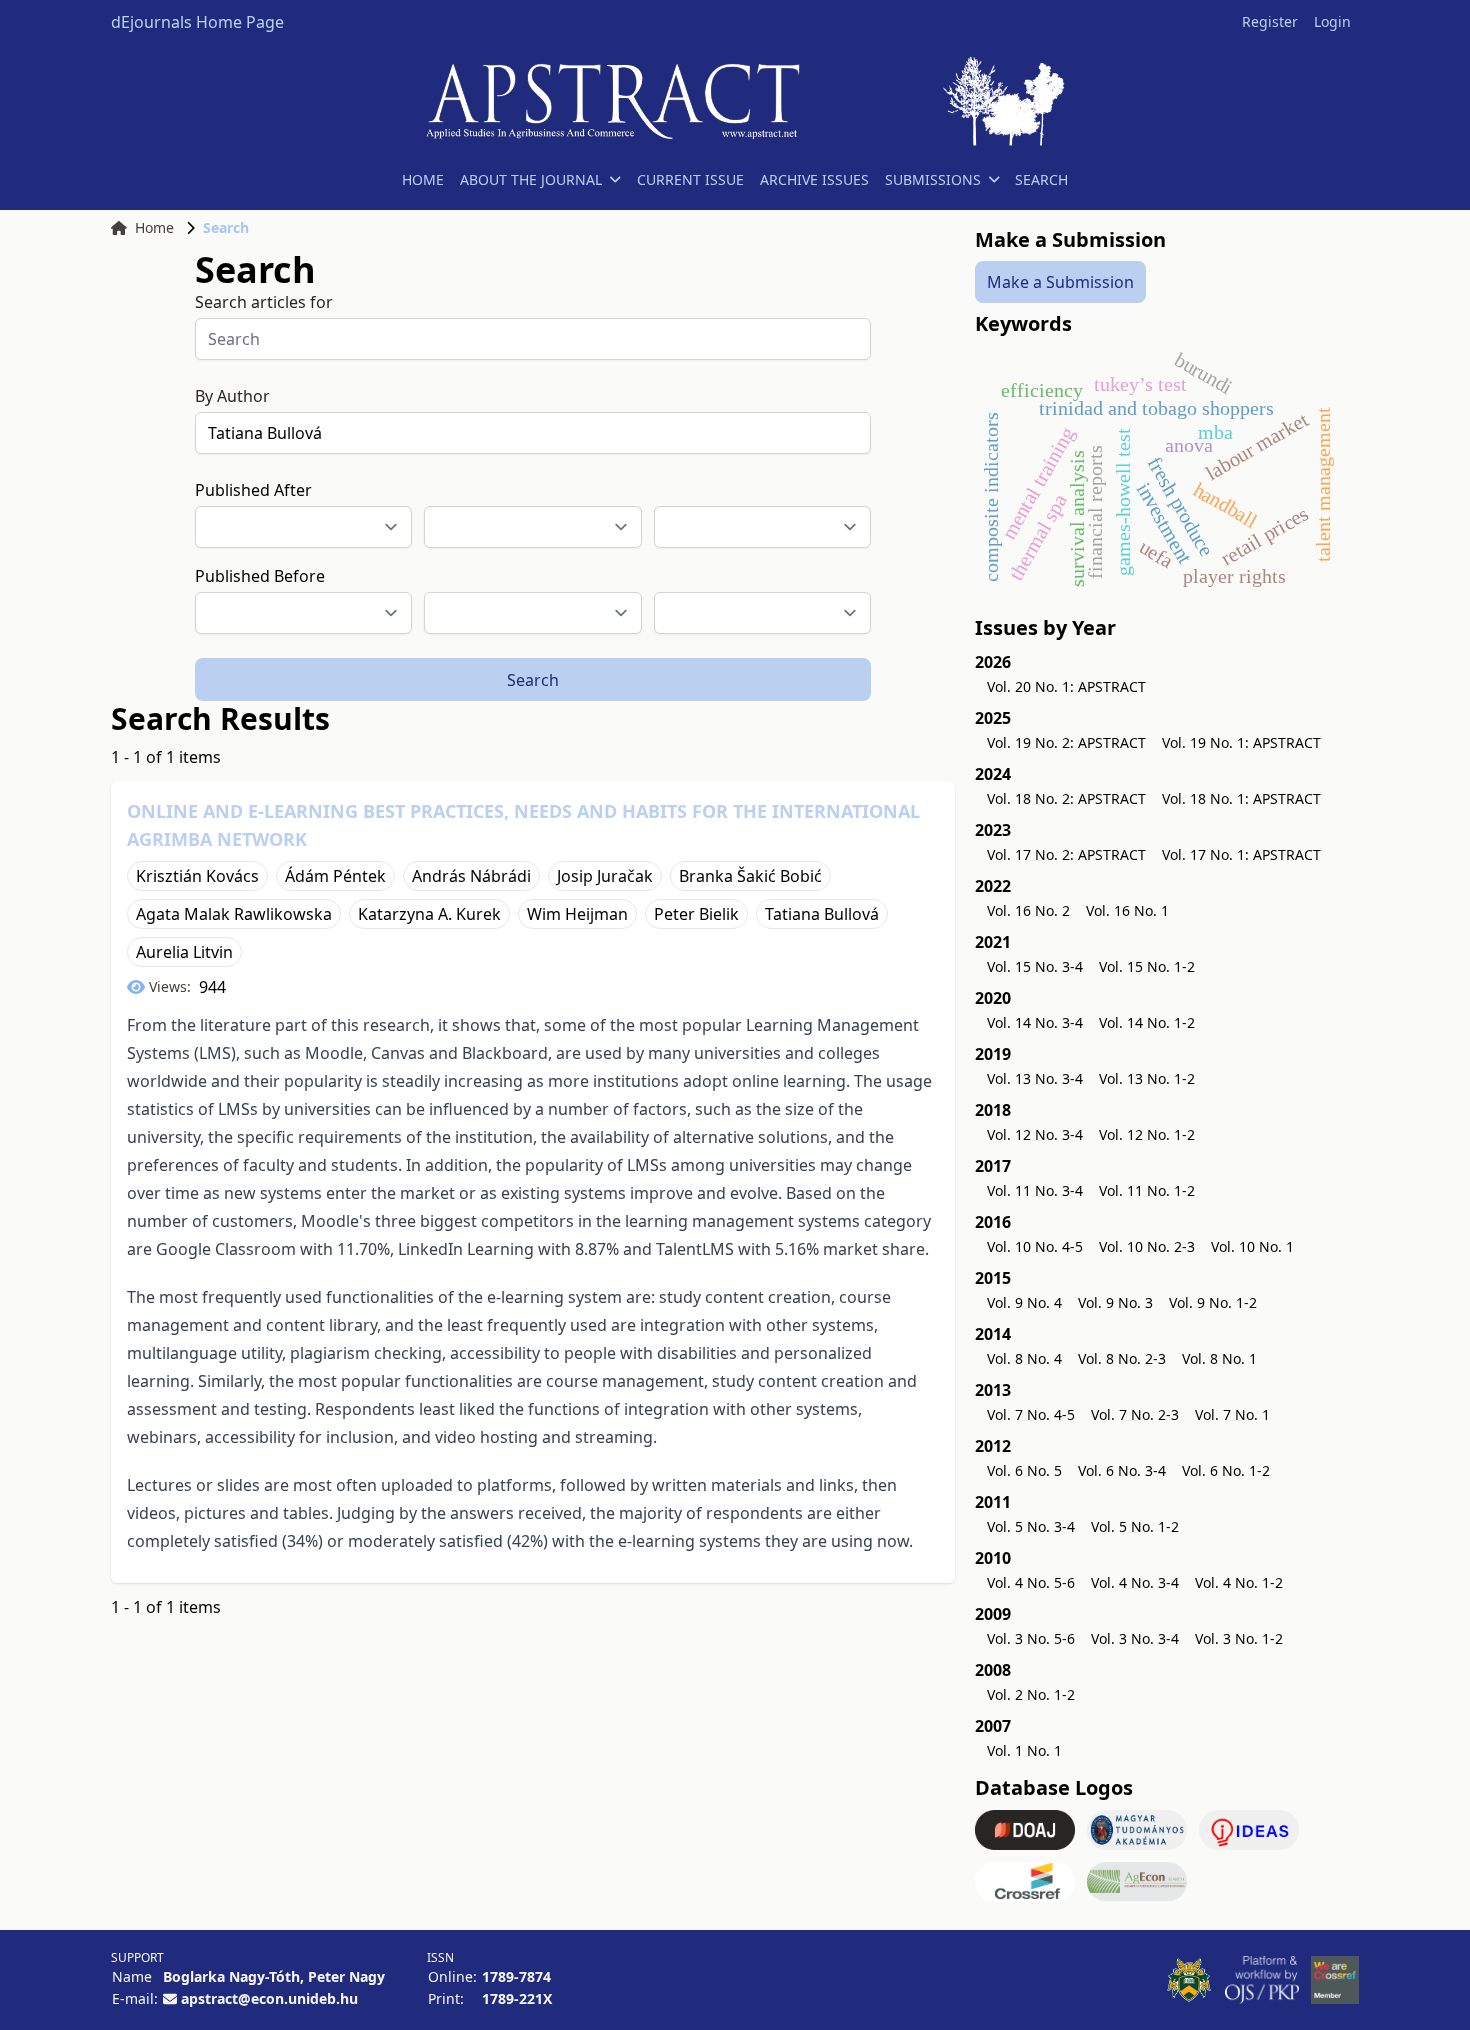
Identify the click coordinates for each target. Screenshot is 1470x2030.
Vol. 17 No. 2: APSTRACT (1066, 854)
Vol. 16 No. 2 (1028, 910)
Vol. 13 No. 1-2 (1147, 1078)
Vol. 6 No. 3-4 (1122, 1470)
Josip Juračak (605, 876)
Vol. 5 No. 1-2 (1135, 1526)
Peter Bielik (696, 914)
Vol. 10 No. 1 (1252, 1246)
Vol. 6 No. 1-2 (1226, 1470)
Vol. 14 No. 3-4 (1035, 1022)
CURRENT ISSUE (690, 179)
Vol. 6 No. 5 (1024, 1470)
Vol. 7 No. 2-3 (1135, 1414)
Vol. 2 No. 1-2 (1031, 1694)
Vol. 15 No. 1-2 (1147, 966)
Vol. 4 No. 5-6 (1031, 1582)
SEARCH (1041, 179)
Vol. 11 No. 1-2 (1147, 1190)
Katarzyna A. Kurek (429, 914)
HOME (423, 179)
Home (154, 227)
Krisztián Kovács (197, 876)
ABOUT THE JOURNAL (531, 179)
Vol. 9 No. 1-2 (1213, 1302)
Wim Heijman (577, 914)
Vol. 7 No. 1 (1232, 1414)
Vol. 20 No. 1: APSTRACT (1066, 686)
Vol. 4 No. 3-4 (1135, 1582)
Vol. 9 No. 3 (1115, 1302)
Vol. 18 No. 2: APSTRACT (1066, 798)
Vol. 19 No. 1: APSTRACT (1241, 742)
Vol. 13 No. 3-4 (1035, 1078)
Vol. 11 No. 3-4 (1035, 1190)
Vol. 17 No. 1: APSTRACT (1241, 854)
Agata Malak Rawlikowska (234, 914)
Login (1332, 21)
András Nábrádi (471, 876)
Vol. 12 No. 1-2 (1147, 1134)
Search (533, 680)
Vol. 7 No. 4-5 (1031, 1414)
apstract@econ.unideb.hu (269, 1998)
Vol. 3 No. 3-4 (1135, 1638)
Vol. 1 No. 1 (1024, 1750)
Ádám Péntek (335, 876)
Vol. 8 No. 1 (1219, 1358)
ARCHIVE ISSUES (814, 179)
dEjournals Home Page (197, 22)
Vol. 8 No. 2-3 (1122, 1358)
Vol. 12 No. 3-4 (1035, 1134)
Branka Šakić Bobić (750, 876)
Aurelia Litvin (184, 952)
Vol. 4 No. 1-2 (1239, 1582)
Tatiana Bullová (822, 914)
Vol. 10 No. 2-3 (1147, 1246)
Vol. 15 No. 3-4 (1035, 966)
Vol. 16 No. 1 (1127, 910)
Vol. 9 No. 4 (1024, 1302)
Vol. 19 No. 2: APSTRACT (1066, 742)
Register (1270, 21)
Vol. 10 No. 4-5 (1035, 1246)
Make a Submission (1060, 282)
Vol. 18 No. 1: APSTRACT (1241, 798)
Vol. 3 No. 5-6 (1031, 1638)
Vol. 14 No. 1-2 (1147, 1022)
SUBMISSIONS (933, 179)
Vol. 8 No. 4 (1024, 1358)
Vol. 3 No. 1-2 (1239, 1638)
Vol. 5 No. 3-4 (1031, 1526)
